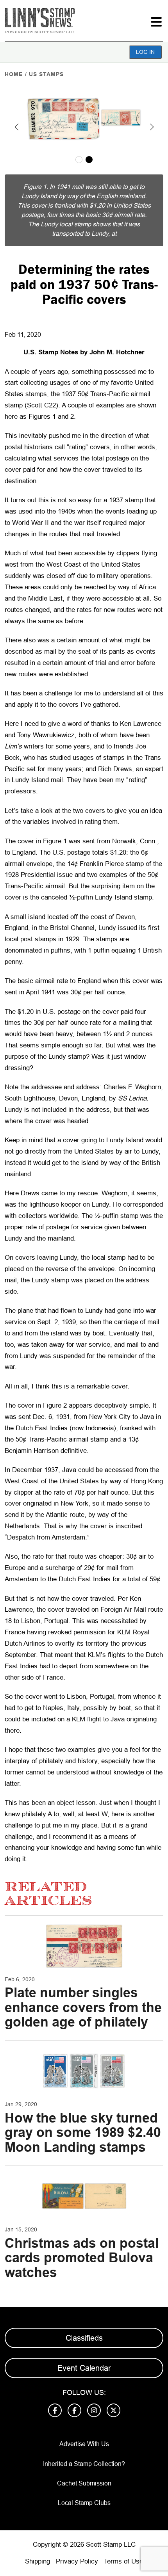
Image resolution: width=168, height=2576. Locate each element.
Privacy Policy (77, 2561)
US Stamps (46, 74)
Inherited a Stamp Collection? (84, 2464)
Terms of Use (123, 2561)
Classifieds (84, 2338)
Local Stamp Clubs (84, 2503)
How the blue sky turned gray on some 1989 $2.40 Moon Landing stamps (83, 2132)
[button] (16, 127)
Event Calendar (84, 2368)
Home (14, 74)
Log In (145, 52)
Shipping (38, 2561)
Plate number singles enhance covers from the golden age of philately (83, 2007)
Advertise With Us (84, 2444)
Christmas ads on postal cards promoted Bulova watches (82, 2258)
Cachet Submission (84, 2483)
